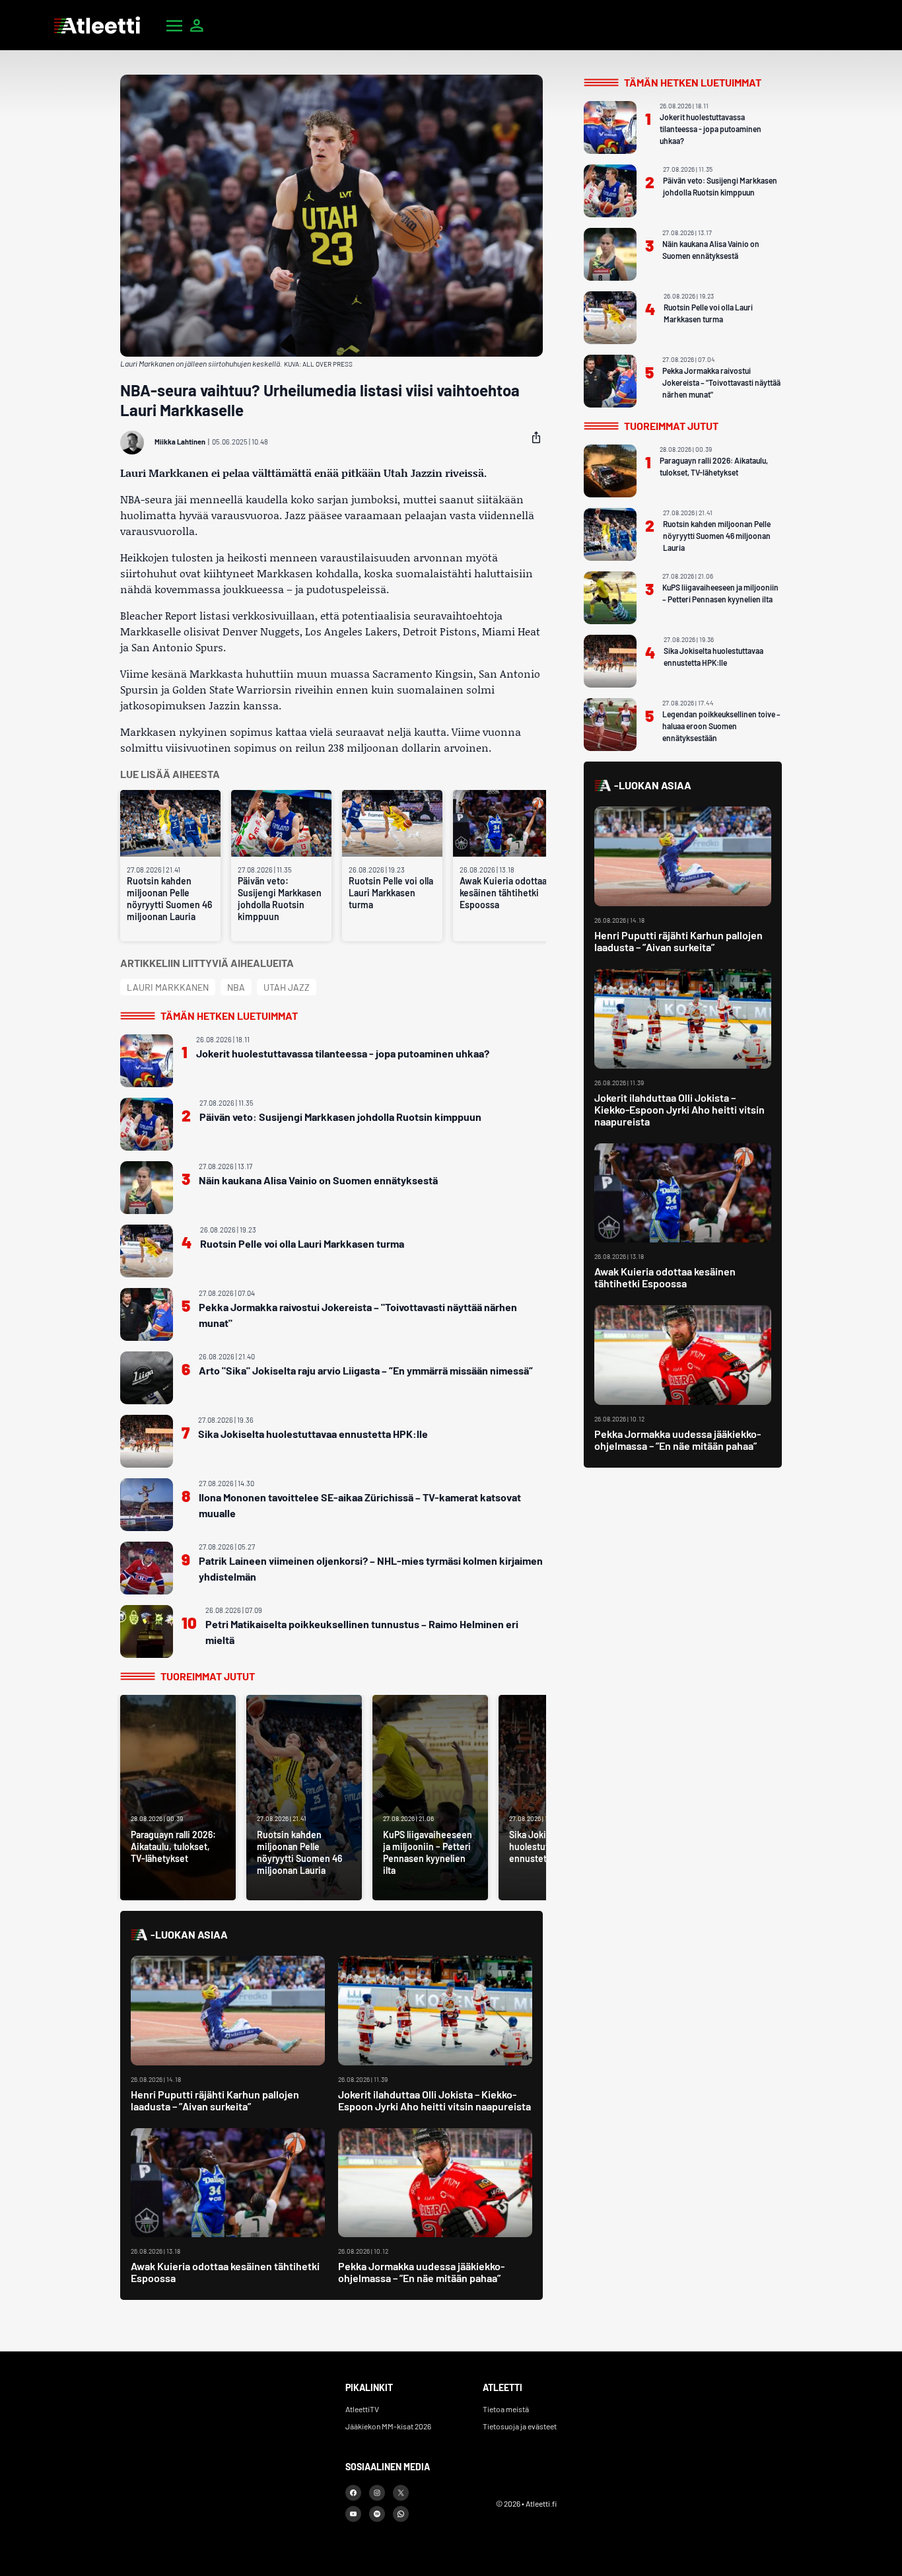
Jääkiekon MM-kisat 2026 (388, 2426)
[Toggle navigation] (174, 25)
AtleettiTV (362, 2409)
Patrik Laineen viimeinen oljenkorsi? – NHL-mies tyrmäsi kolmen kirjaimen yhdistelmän (371, 1568)
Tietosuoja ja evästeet (520, 2426)
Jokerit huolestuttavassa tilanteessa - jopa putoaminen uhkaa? (343, 1053)
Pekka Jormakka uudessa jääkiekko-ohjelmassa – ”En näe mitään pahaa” (421, 2272)
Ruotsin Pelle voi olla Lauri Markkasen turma (391, 893)
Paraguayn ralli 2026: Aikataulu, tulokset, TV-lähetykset (714, 466)
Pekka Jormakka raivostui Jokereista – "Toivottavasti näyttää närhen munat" (358, 1315)
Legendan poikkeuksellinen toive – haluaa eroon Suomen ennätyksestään (721, 726)
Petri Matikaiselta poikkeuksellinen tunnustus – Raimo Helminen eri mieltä (362, 1632)
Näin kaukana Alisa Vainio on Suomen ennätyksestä (318, 1180)
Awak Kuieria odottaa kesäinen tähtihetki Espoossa (503, 893)
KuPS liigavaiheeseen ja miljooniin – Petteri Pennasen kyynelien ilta (720, 593)
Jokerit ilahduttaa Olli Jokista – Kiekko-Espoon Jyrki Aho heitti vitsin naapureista (434, 2100)
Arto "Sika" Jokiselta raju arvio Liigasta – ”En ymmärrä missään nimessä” (366, 1370)
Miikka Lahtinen (180, 442)
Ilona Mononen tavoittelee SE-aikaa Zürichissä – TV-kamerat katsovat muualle (360, 1505)
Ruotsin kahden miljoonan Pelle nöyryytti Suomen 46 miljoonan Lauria (169, 899)
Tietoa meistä (506, 2409)
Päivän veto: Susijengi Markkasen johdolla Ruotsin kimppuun (280, 899)
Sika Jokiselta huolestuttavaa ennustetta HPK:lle (313, 1434)
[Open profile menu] (197, 25)
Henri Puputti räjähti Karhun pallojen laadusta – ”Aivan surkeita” (215, 2100)
